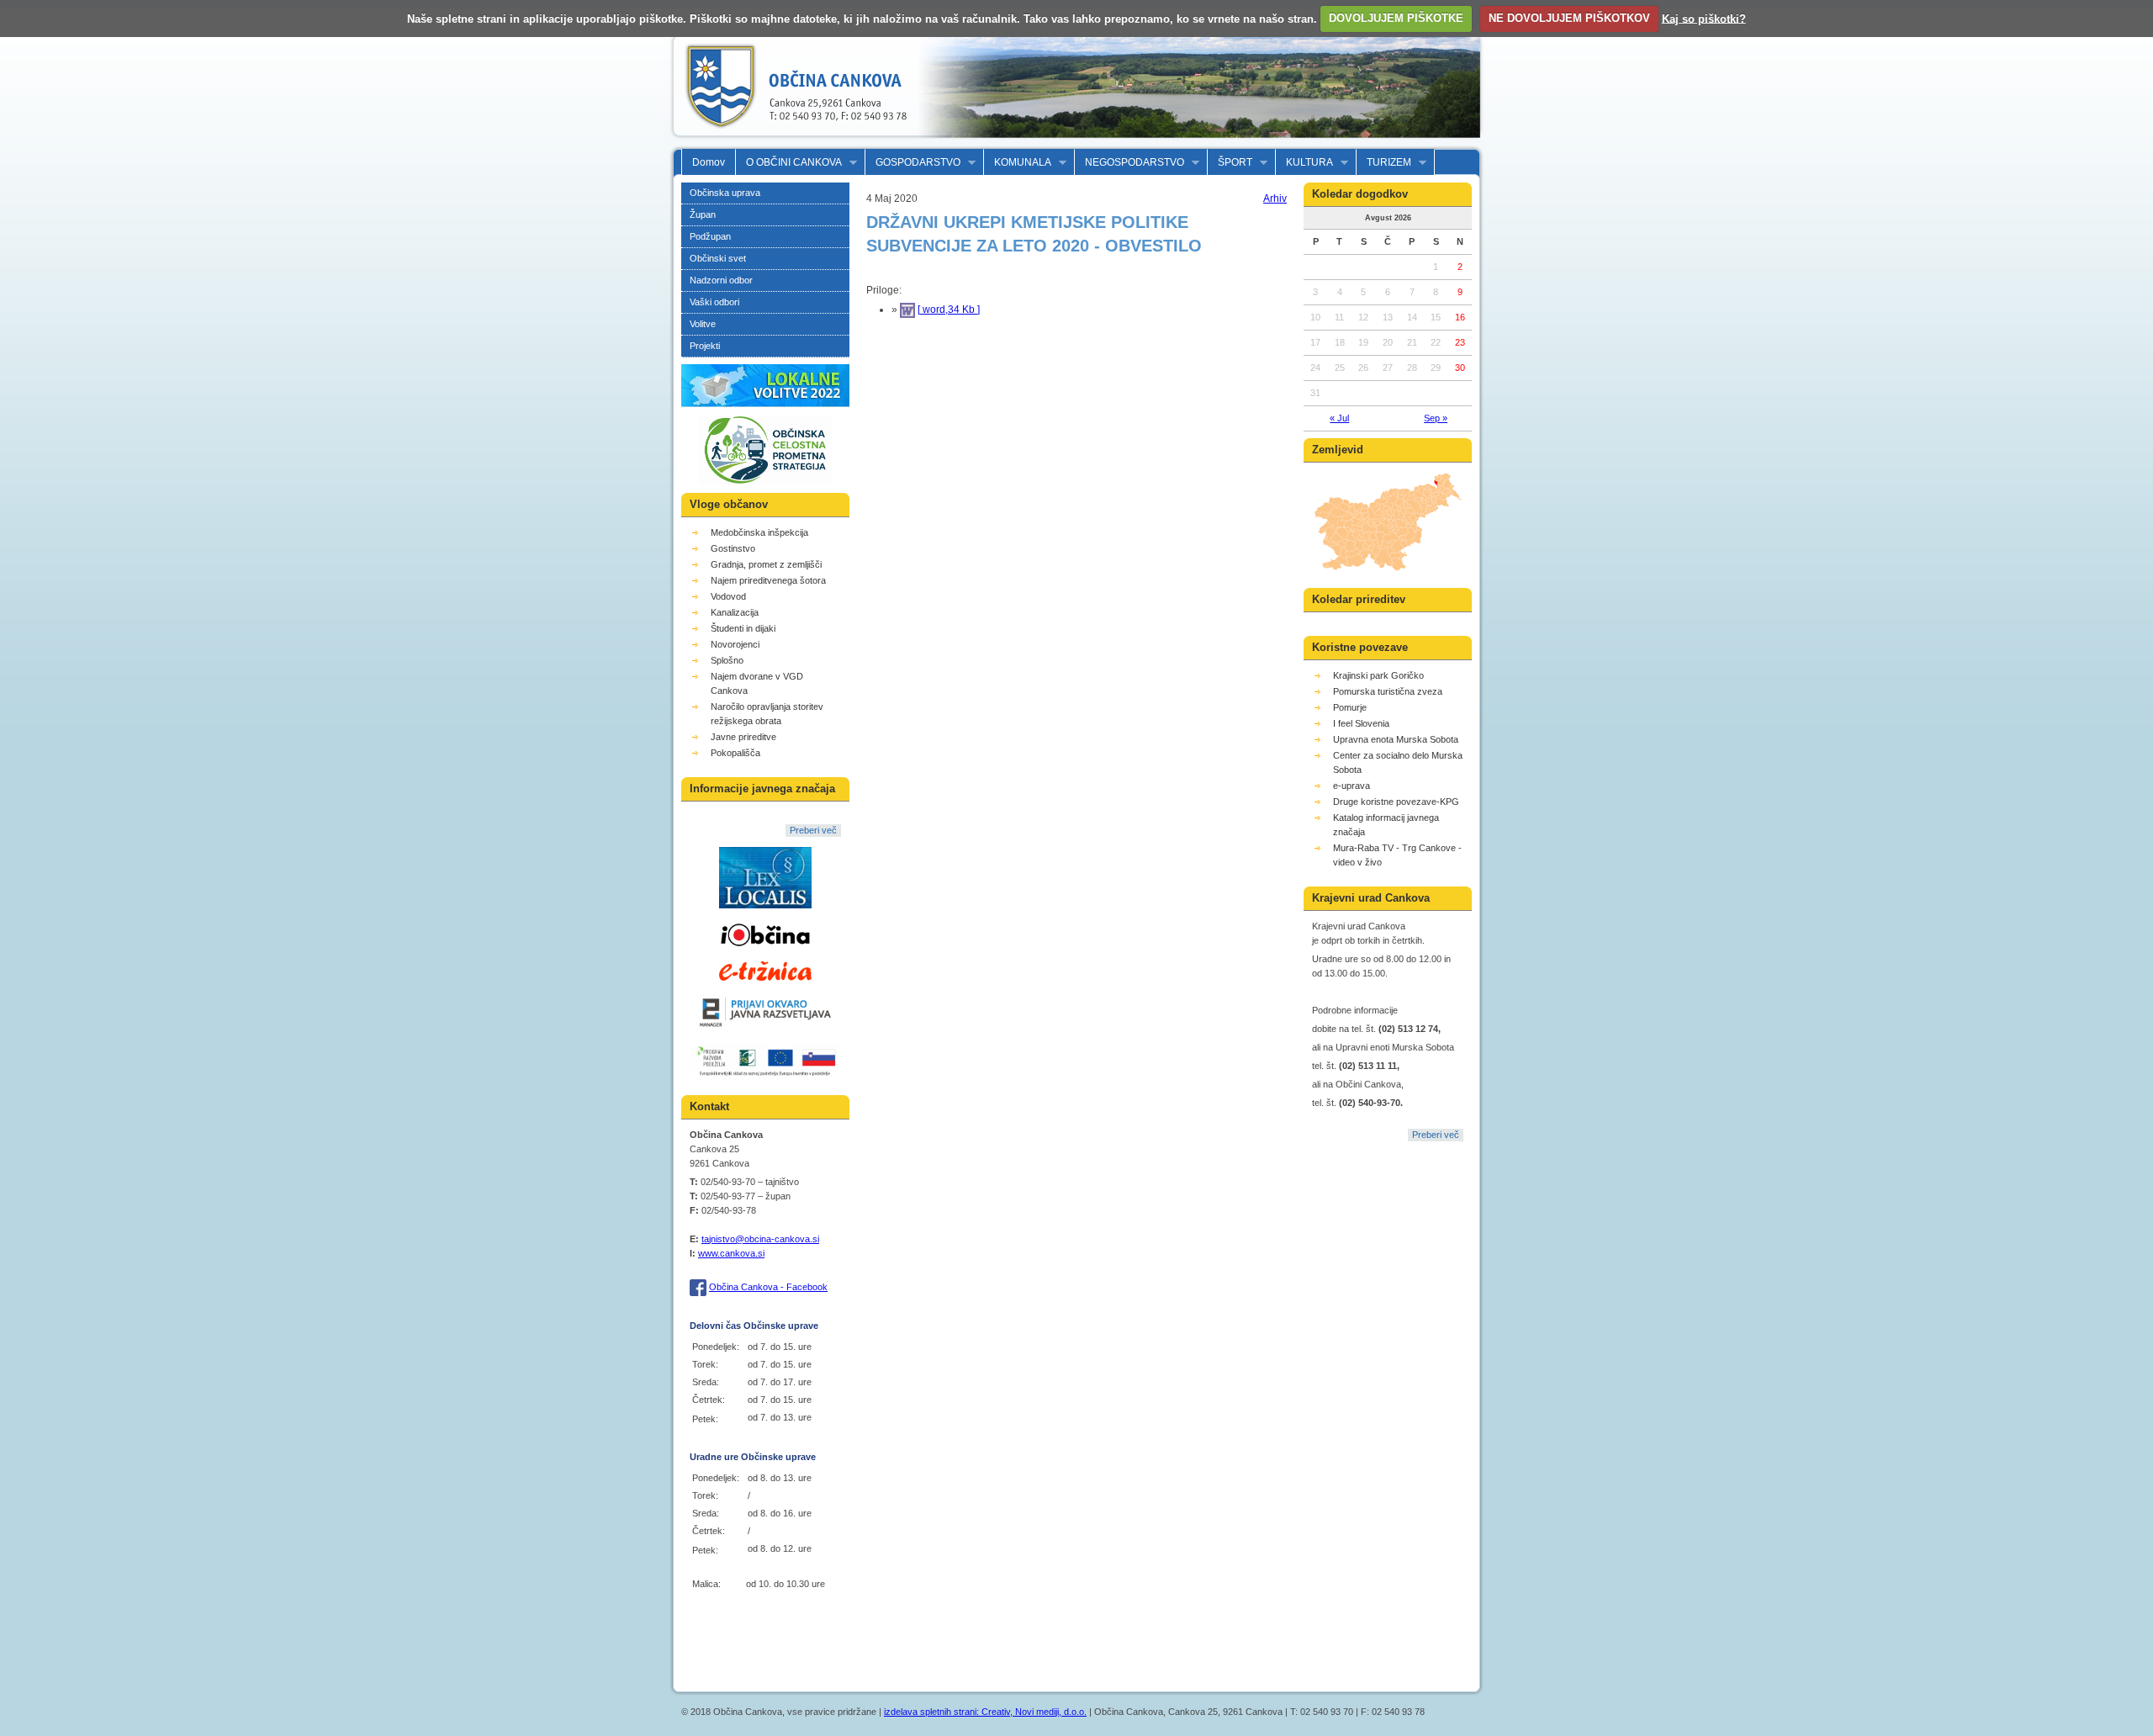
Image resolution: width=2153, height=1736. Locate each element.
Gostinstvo (733, 548)
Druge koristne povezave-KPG (1396, 802)
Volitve (703, 324)
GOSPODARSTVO (913, 163)
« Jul (1339, 418)
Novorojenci (735, 644)
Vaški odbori (714, 302)
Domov (709, 162)
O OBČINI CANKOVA (789, 163)
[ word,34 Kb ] (949, 310)
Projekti (705, 346)
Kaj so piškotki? (1704, 18)
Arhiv (1275, 198)
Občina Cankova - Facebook (768, 1287)
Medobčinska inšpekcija (759, 532)
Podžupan (710, 236)
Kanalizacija (735, 612)
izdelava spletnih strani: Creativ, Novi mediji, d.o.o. (985, 1712)
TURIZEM (1384, 163)
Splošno (727, 660)
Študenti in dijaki (743, 628)
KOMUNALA (1018, 163)
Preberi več (813, 830)
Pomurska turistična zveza (1388, 691)
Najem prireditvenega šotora (768, 580)
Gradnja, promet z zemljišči (766, 564)
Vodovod (728, 596)
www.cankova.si (731, 1253)
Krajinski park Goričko (1378, 675)
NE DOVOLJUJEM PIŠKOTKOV (1569, 18)
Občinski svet (718, 258)
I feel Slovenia (1361, 723)
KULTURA (1304, 163)
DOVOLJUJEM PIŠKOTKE (1396, 18)
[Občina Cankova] (791, 141)
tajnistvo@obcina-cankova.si (760, 1239)
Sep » (1436, 418)
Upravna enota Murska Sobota (1396, 739)
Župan (703, 214)
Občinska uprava (725, 193)
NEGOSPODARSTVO (1129, 163)
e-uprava (1352, 786)
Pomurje (1350, 707)
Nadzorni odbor (721, 280)
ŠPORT (1230, 163)
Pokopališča (735, 753)
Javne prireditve (743, 737)
